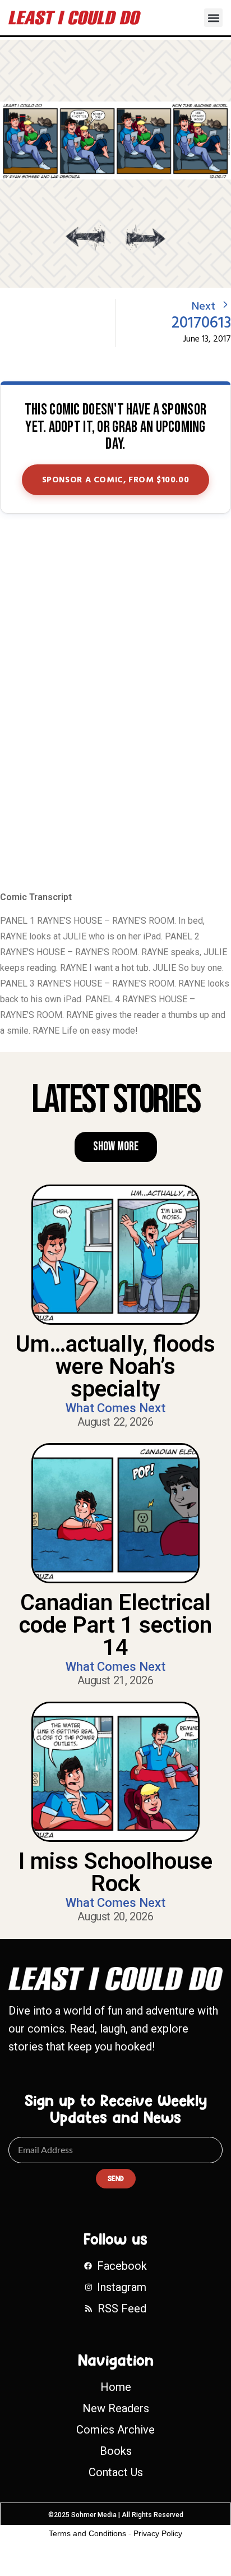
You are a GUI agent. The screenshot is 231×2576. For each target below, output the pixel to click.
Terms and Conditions (87, 2533)
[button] (213, 18)
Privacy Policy (158, 2533)
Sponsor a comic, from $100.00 (116, 480)
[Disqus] (115, 703)
